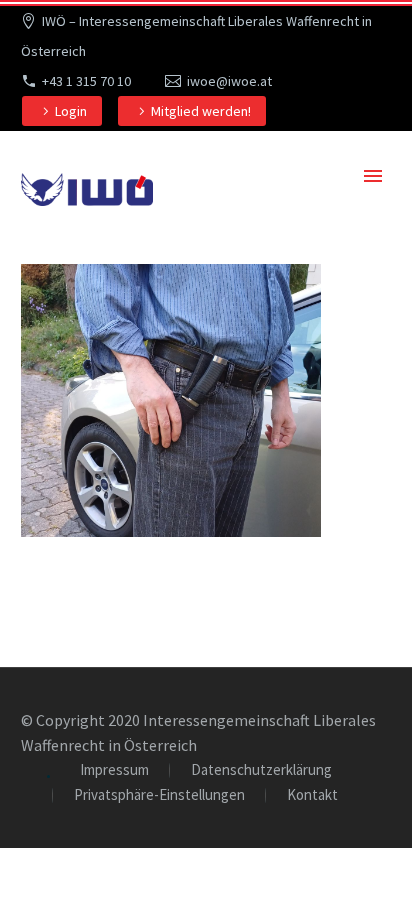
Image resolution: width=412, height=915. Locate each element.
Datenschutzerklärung (261, 770)
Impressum (114, 770)
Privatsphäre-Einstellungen (159, 795)
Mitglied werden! (201, 111)
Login (71, 111)
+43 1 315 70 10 (86, 81)
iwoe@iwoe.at (229, 81)
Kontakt (312, 795)
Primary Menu (373, 176)
